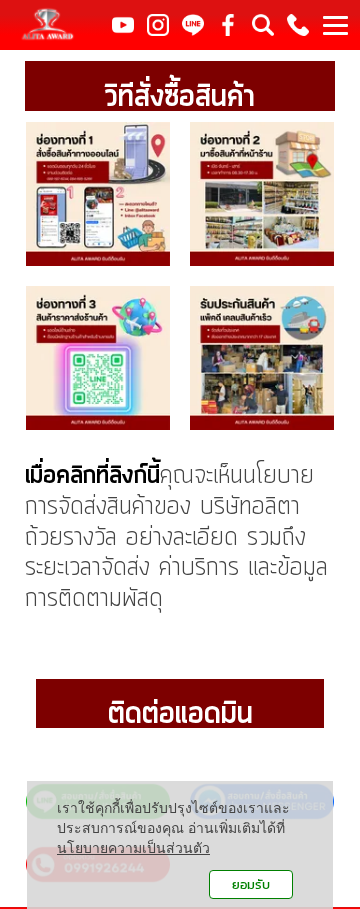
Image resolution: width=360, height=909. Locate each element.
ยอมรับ (251, 884)
